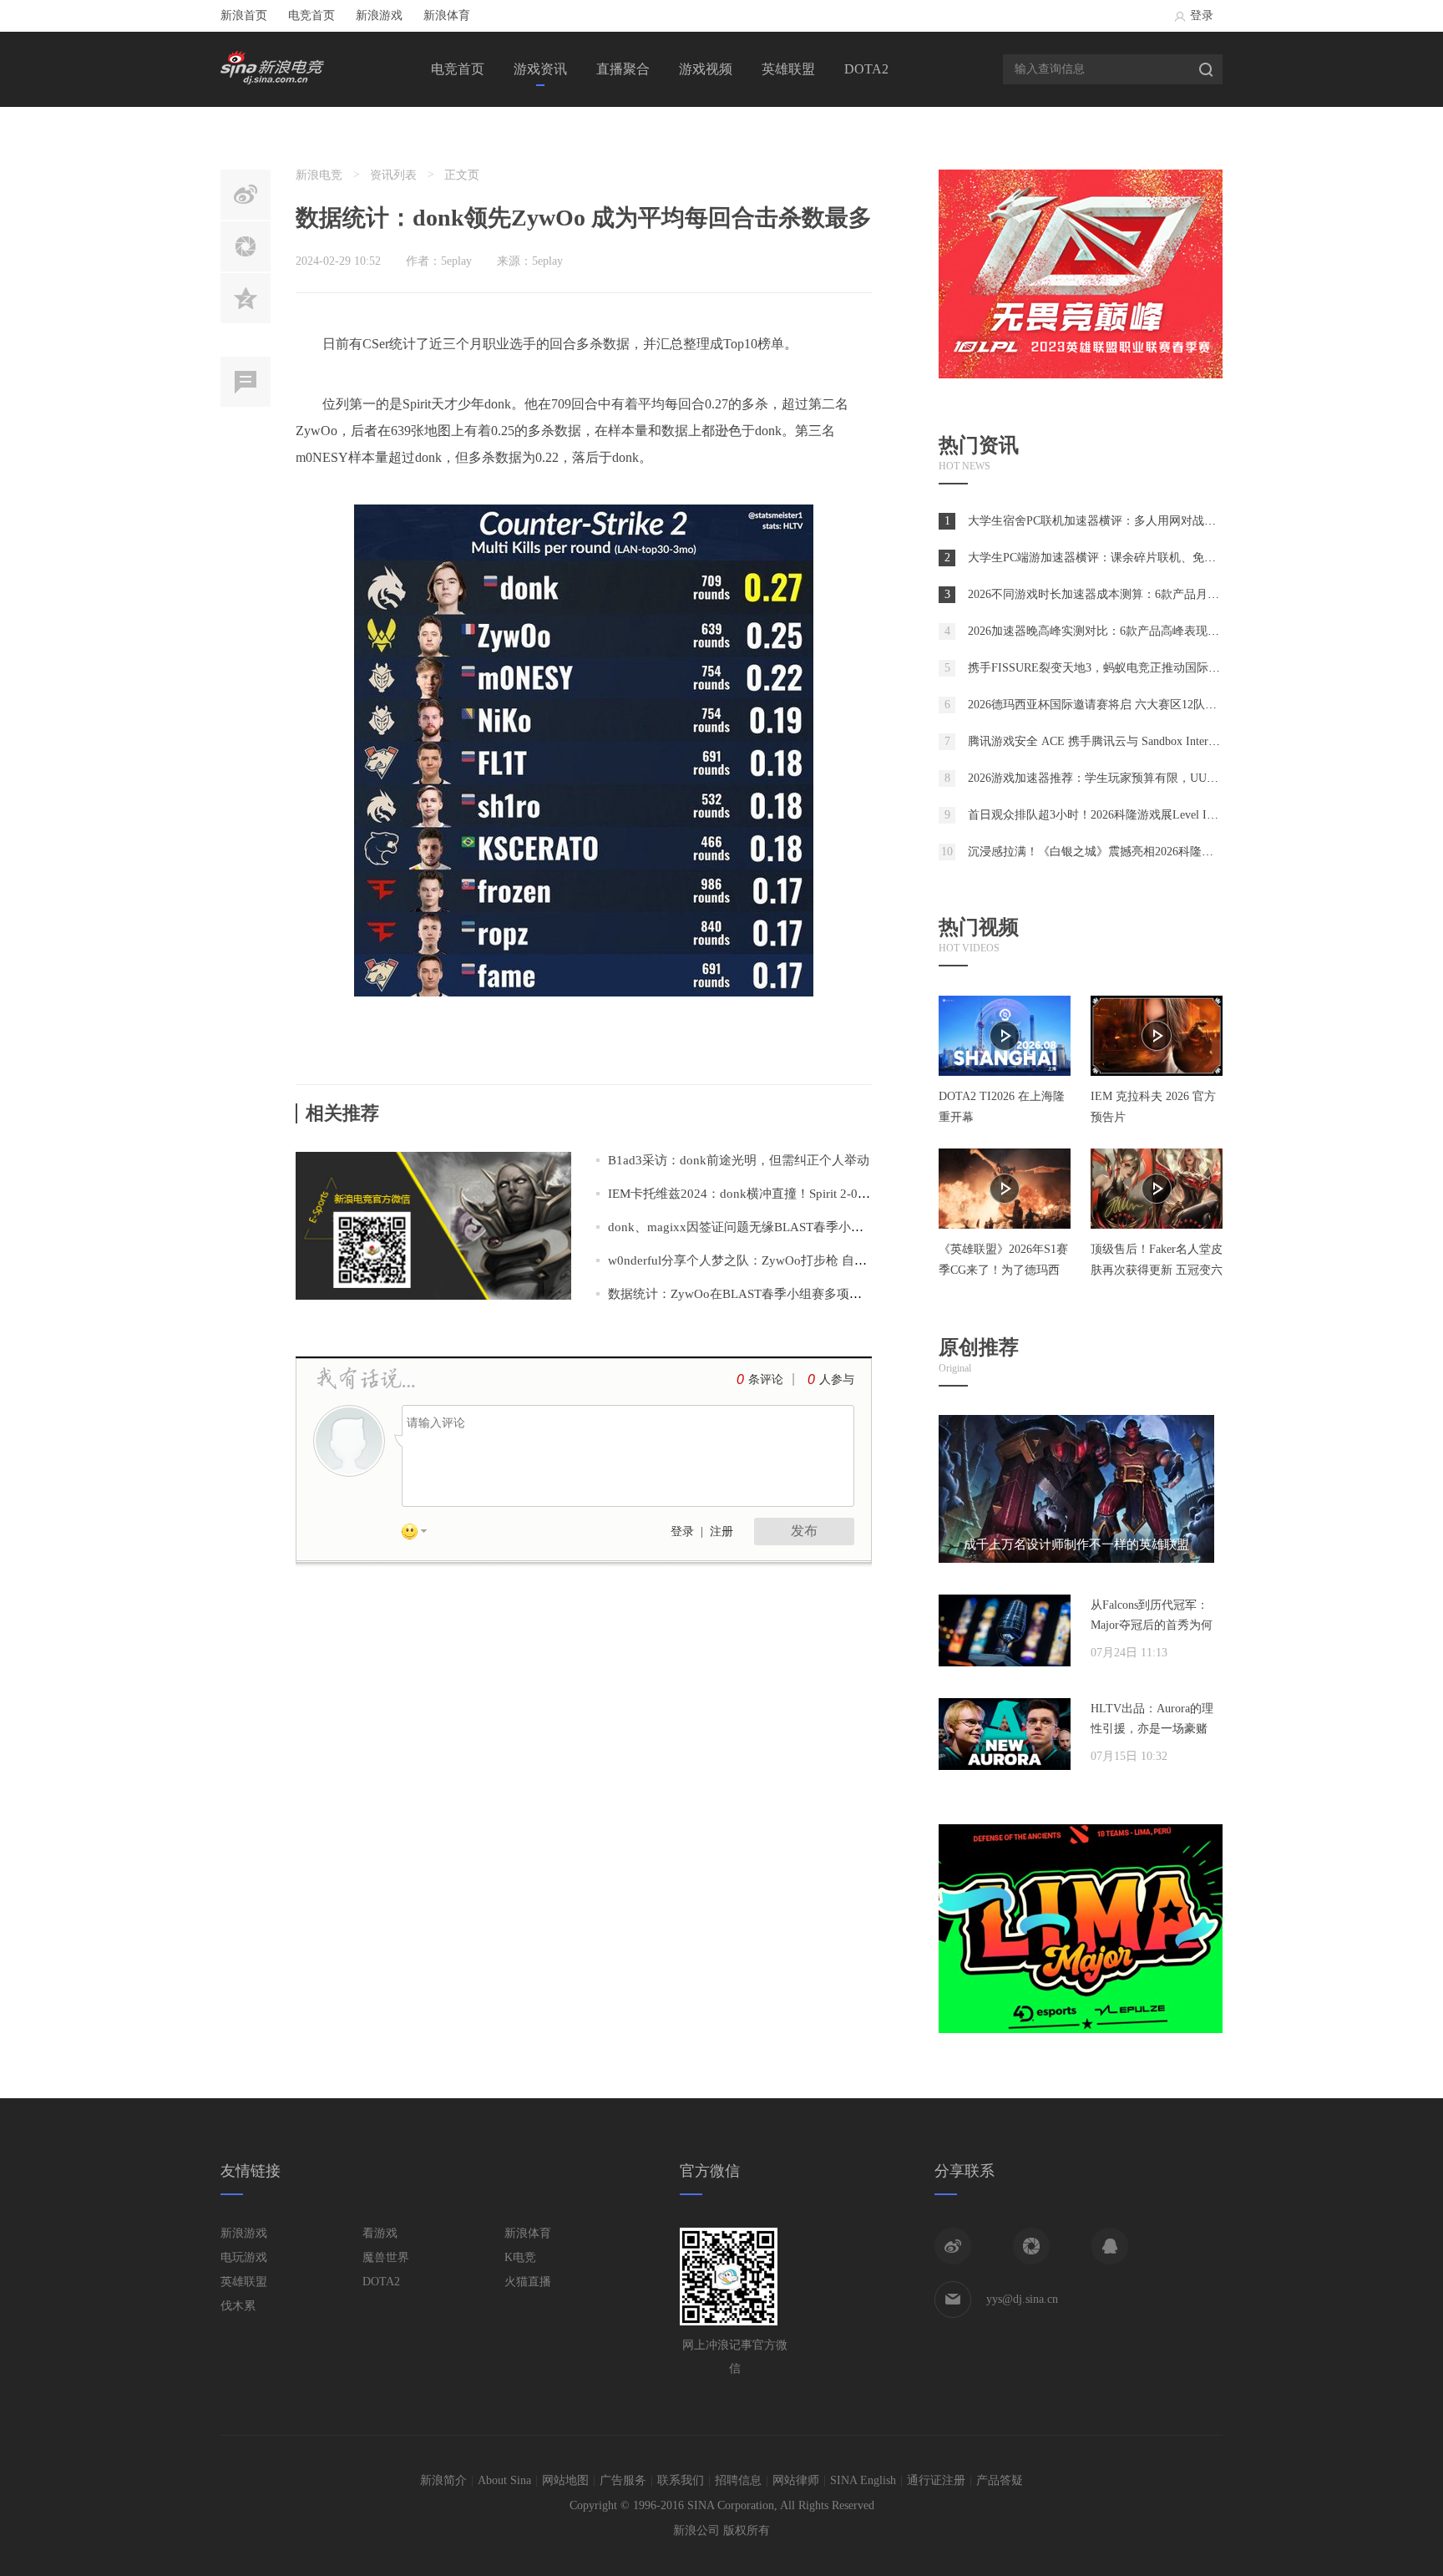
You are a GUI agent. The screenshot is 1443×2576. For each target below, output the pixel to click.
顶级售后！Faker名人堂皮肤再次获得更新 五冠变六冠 (1157, 1270)
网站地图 (565, 2480)
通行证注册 (936, 2480)
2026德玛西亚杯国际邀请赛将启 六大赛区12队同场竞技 (1110, 705)
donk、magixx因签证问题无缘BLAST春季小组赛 (742, 1227)
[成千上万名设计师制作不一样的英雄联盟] (1076, 1559)
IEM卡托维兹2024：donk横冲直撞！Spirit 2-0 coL (744, 1194)
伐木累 (238, 2306)
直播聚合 (623, 69)
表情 (420, 1534)
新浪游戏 (379, 15)
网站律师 (796, 2480)
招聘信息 (738, 2480)
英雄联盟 (788, 69)
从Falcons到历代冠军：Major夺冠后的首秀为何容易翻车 (1152, 1625)
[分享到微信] (1031, 2246)
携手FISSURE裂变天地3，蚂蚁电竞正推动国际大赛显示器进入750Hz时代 (1156, 668)
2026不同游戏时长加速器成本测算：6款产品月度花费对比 (1117, 594)
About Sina (504, 2480)
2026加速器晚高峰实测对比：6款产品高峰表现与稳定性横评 (1123, 631)
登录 (1202, 15)
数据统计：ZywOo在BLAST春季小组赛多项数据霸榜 (754, 1294)
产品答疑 (1000, 2480)
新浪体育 (447, 15)
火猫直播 (528, 2282)
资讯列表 (393, 175)
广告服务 (623, 2480)
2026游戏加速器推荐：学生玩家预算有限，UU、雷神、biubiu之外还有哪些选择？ (1178, 778)
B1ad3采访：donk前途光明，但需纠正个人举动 (739, 1160)
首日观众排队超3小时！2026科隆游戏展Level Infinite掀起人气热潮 (1138, 815)
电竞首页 (311, 15)
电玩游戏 (244, 2257)
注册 (721, 1531)
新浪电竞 (319, 175)
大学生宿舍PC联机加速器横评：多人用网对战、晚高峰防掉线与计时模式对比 (1168, 521)
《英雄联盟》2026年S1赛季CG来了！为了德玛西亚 (1003, 1270)
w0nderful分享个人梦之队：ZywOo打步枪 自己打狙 (750, 1260)
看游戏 (380, 2233)
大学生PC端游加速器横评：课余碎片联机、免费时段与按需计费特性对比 (1156, 558)
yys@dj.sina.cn (1022, 2299)
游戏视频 (706, 69)
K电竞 (520, 2257)
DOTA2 (866, 69)
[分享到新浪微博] (953, 2246)
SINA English (863, 2480)
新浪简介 (443, 2480)
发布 (804, 1531)
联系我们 (681, 2480)
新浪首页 (244, 15)
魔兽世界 (386, 2257)
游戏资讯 (540, 69)
